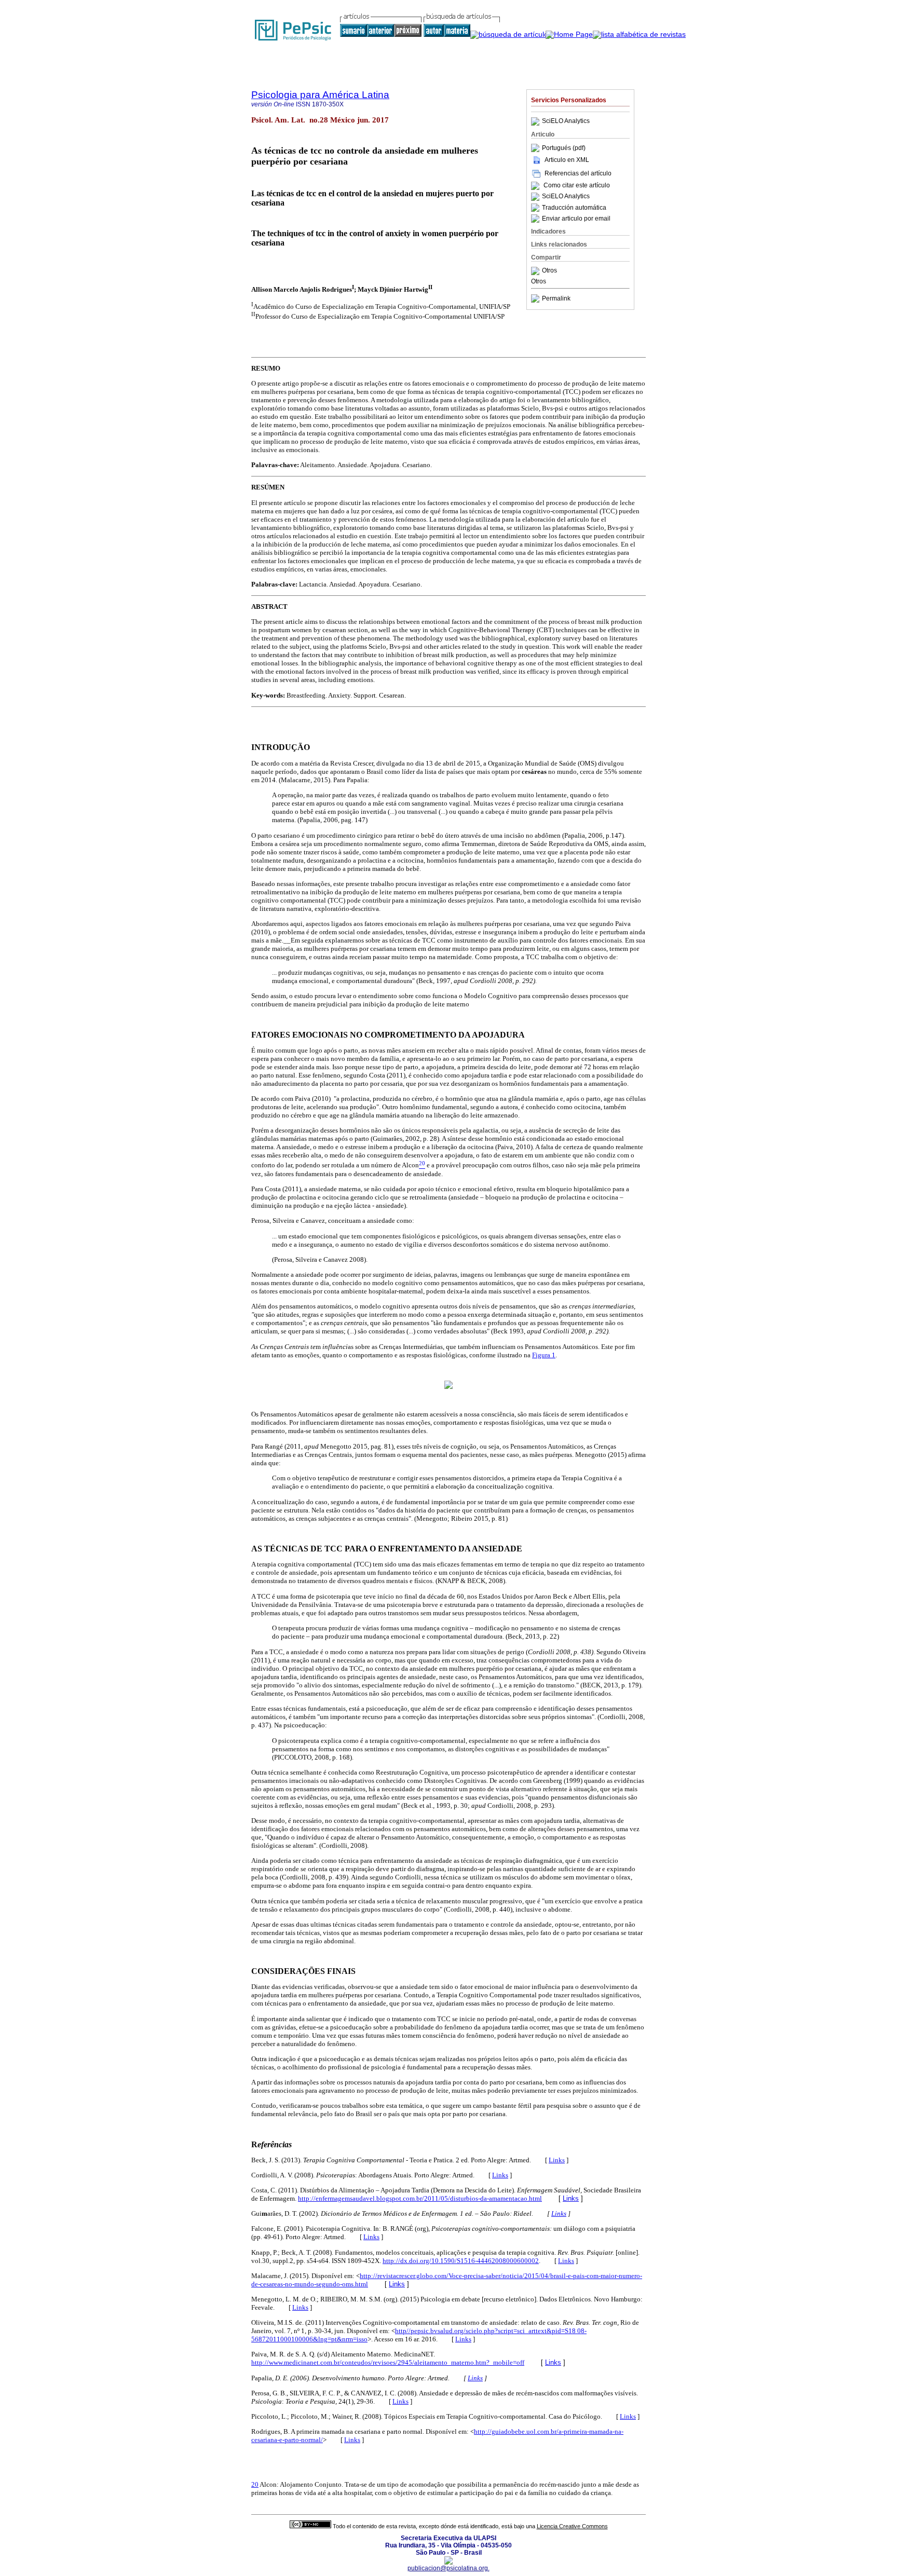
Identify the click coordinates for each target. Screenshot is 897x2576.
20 (255, 2484)
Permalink (556, 298)
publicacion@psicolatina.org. (448, 2568)
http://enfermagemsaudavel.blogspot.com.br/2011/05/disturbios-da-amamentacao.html (420, 2198)
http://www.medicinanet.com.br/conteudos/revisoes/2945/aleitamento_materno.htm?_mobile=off (388, 2362)
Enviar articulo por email (576, 219)
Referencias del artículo (578, 173)
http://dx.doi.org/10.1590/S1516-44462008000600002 (461, 2261)
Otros (549, 271)
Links (557, 2160)
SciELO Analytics (566, 121)
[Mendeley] (536, 271)
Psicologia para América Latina (320, 95)
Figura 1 (544, 1355)
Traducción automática (574, 208)
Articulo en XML (567, 160)
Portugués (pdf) (564, 148)
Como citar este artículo (577, 186)
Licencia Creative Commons (572, 2526)
